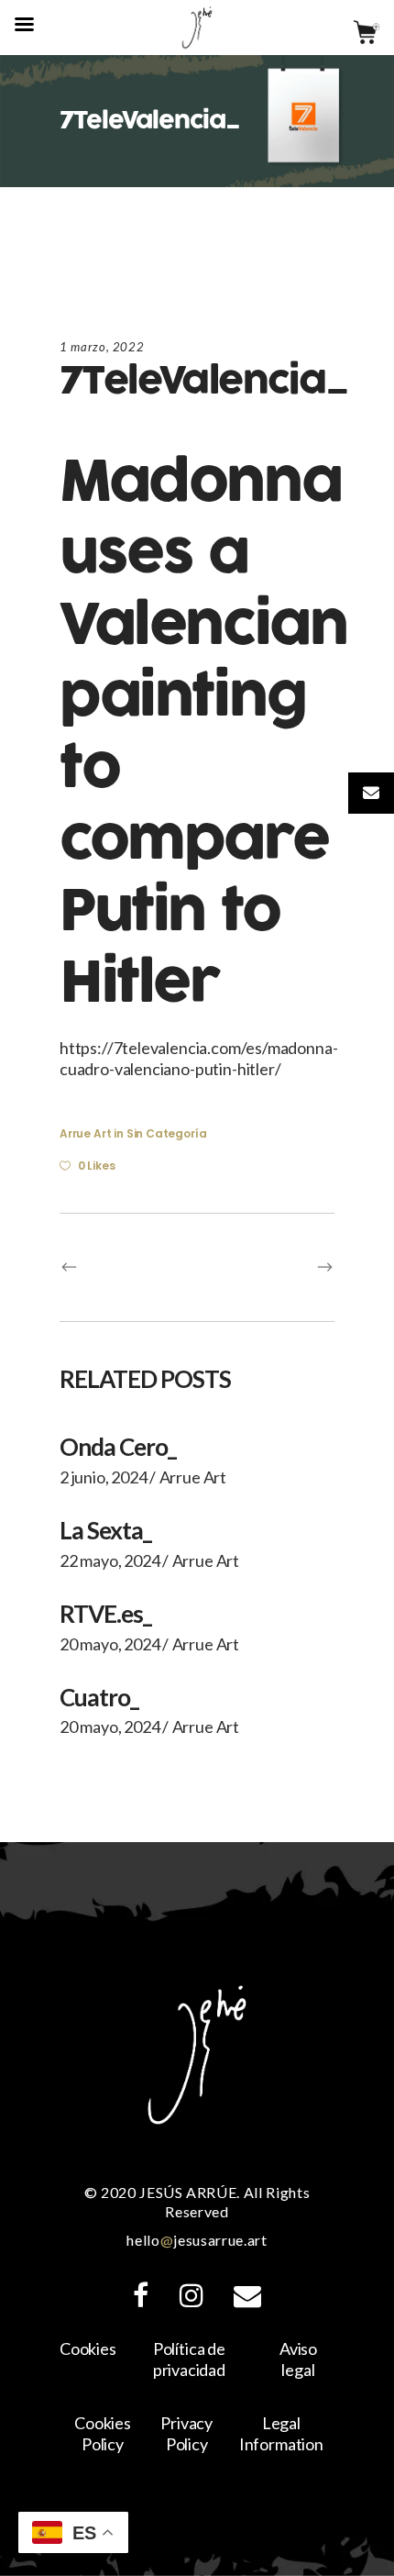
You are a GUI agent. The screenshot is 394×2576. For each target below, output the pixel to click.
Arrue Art (85, 1133)
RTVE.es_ (105, 1614)
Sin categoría (167, 1133)
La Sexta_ (105, 1530)
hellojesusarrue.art (197, 2240)
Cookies (88, 2348)
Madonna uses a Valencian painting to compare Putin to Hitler (203, 733)
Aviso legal (298, 2359)
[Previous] (128, 1267)
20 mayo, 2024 (110, 1644)
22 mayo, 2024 (110, 1560)
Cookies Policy (103, 2433)
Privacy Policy (186, 2433)
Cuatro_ (99, 1697)
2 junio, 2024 (104, 1477)
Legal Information (281, 2433)
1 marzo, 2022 (102, 347)
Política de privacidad (189, 2359)
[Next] (266, 1267)
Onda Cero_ (118, 1447)
